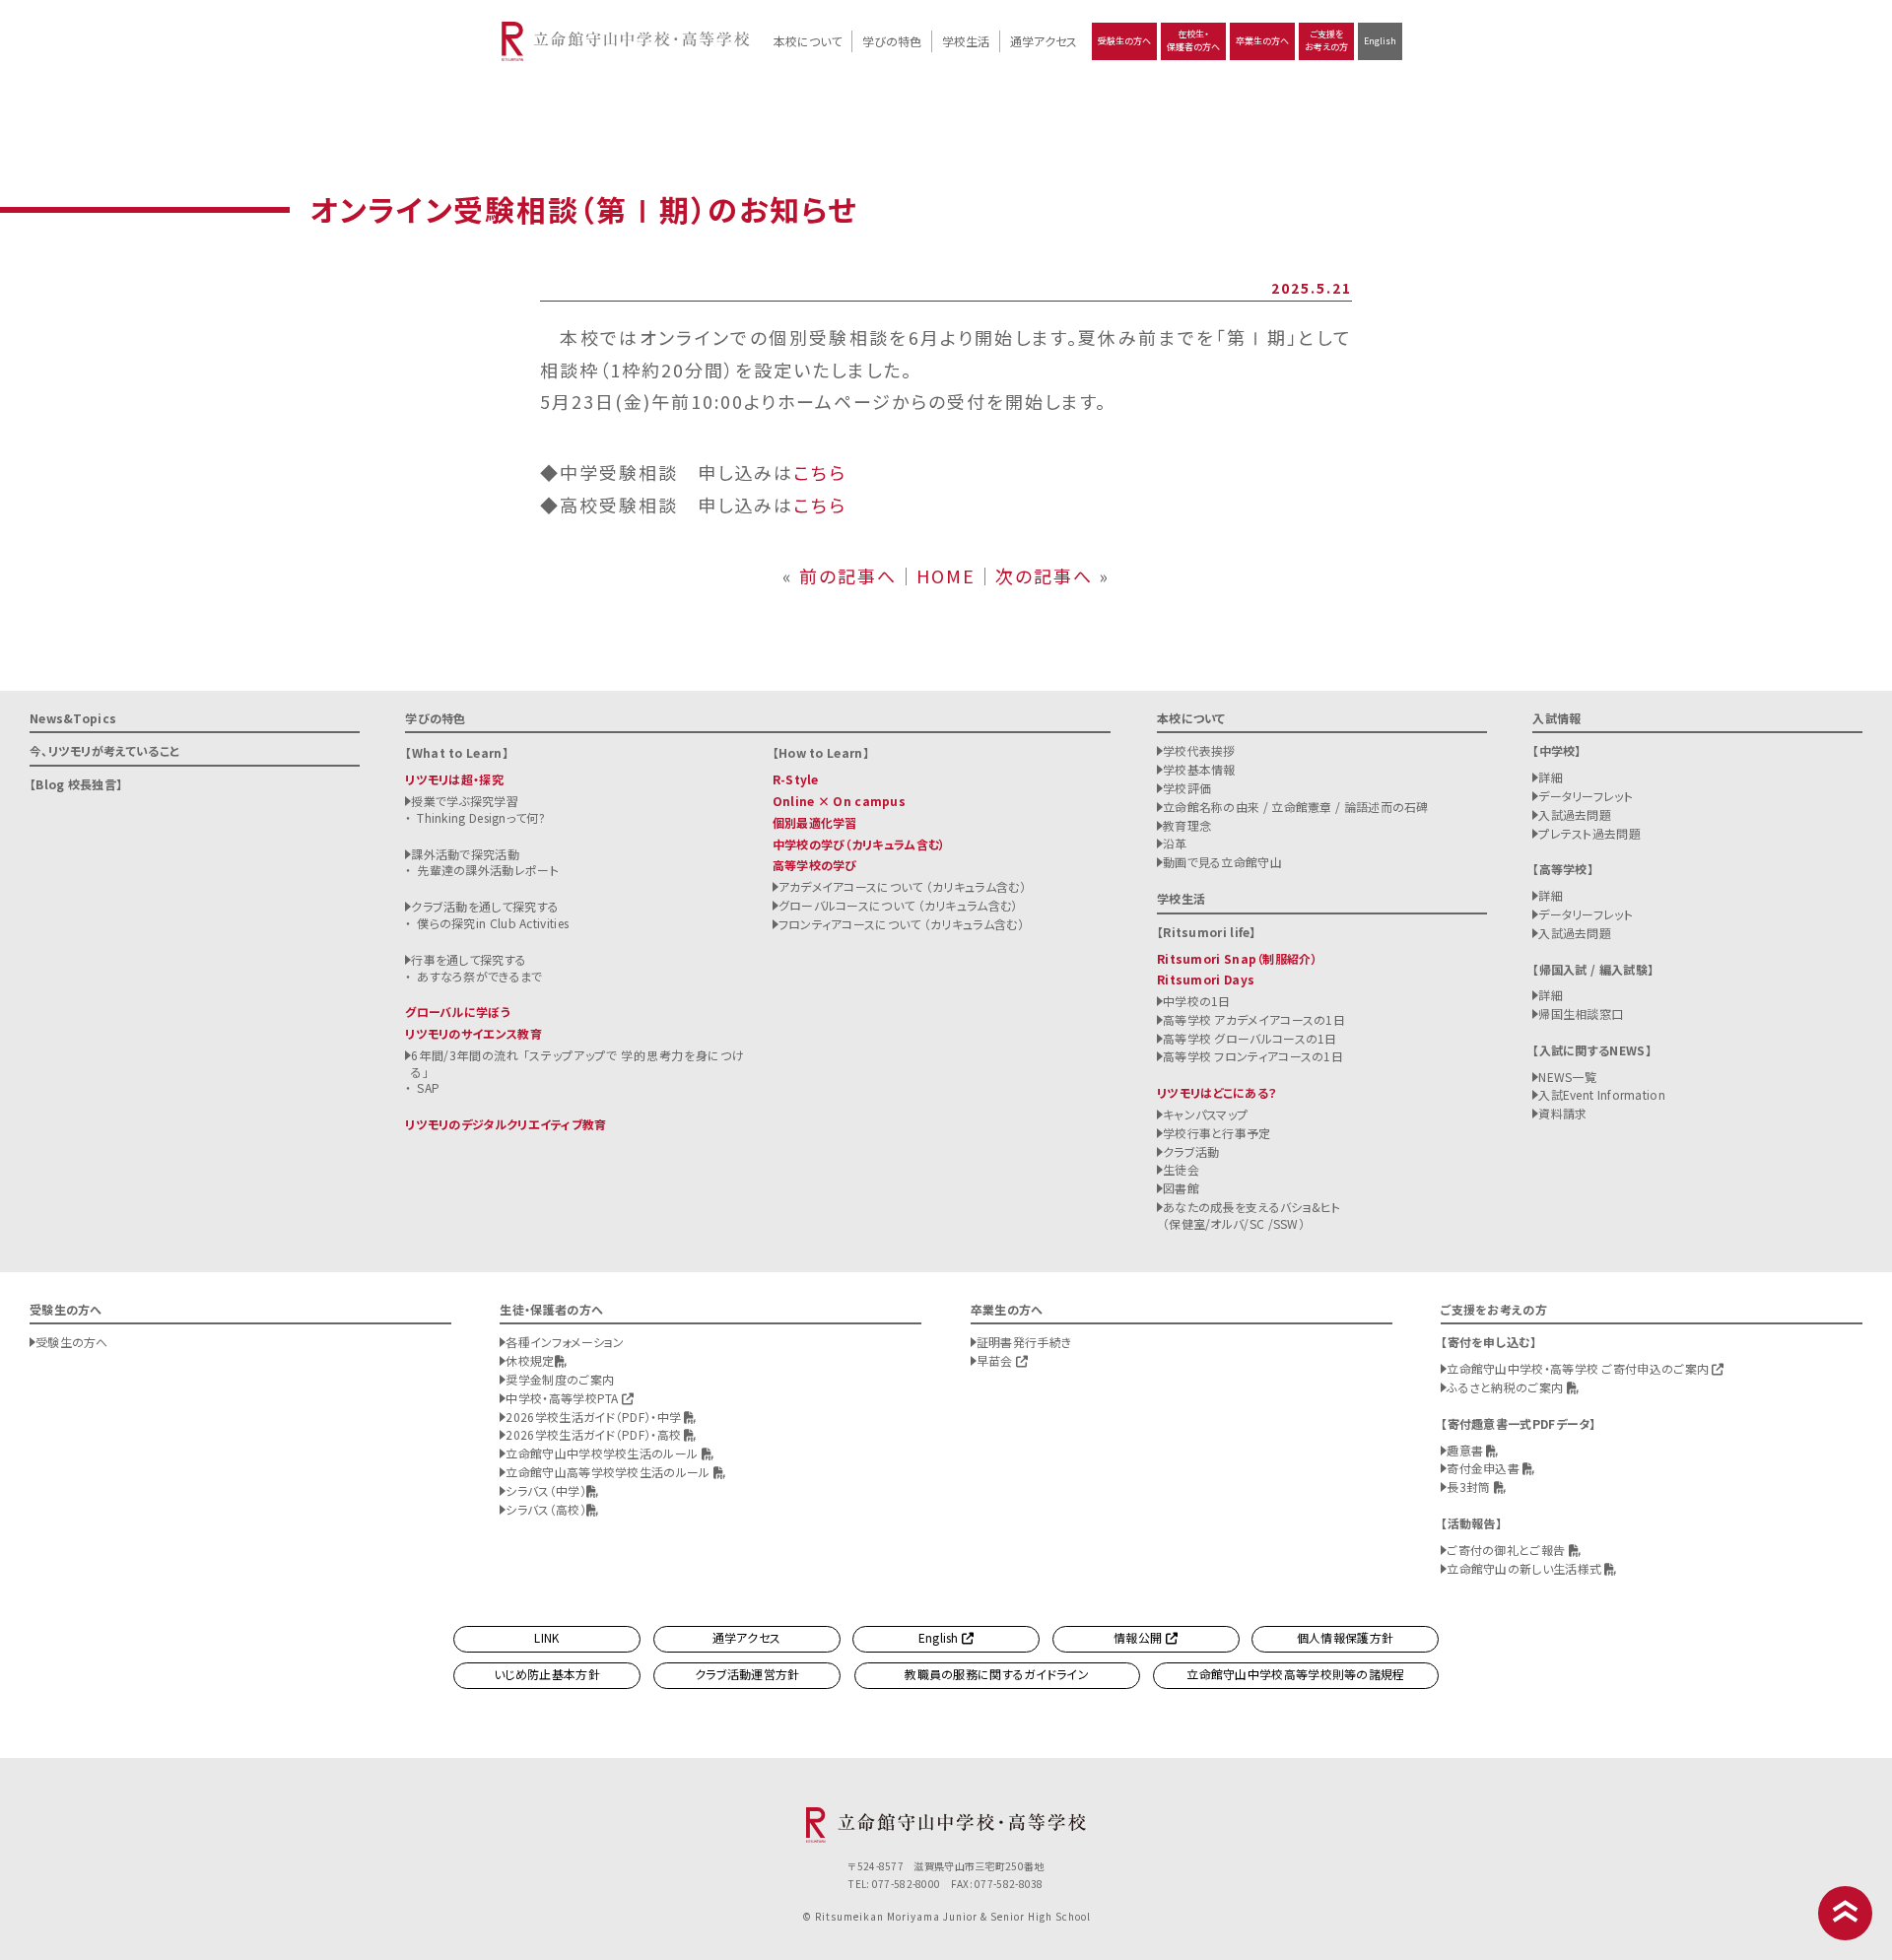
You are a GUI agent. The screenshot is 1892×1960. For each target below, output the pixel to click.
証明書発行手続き (1024, 1342)
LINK (546, 1637)
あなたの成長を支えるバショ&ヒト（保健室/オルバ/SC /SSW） (1252, 1215)
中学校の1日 (1197, 1001)
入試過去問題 (1575, 814)
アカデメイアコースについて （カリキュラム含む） (902, 886)
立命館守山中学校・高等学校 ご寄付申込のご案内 (1579, 1368)
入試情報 (1556, 718)
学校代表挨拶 (1199, 750)
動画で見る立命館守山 (1222, 862)
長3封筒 (1470, 1487)
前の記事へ (848, 575)
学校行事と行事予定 (1217, 1133)
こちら (820, 472)
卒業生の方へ (1262, 41)
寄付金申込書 (1485, 1468)
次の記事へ (1044, 575)
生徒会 (1181, 1169)
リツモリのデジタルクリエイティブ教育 (506, 1124)
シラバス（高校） (545, 1509)
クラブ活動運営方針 (747, 1674)
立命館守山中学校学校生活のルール (603, 1453)
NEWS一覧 (1567, 1077)
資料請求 (1562, 1113)
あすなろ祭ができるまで (479, 976)
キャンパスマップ (1205, 1114)
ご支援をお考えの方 (1326, 40)
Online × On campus (839, 801)
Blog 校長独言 (76, 784)
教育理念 (1187, 825)
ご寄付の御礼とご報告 (1507, 1550)
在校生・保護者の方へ (1193, 40)
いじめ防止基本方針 (547, 1674)
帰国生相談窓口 (1581, 1014)
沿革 (1175, 843)
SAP (428, 1087)
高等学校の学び (815, 865)
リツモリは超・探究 (454, 779)
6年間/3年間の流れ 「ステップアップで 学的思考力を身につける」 (577, 1063)
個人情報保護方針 (1345, 1637)
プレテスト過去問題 (1589, 833)
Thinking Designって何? (481, 817)
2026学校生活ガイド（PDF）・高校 (595, 1434)
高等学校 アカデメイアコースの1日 (1254, 1019)
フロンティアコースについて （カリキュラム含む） (901, 924)
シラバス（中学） (545, 1490)
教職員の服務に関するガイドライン (997, 1674)
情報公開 (1140, 1637)
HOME (946, 575)
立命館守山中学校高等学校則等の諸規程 (1295, 1674)
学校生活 (966, 41)
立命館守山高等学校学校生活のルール (609, 1472)
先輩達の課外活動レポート (488, 870)
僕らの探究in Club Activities (493, 923)
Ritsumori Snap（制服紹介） (1237, 958)
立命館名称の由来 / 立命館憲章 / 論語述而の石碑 (1296, 807)
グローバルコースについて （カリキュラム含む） (898, 905)
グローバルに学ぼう (458, 1012)
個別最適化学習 (815, 822)
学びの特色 (892, 41)
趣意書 (1466, 1450)
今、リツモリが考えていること (104, 750)
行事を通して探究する (469, 959)
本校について (808, 41)
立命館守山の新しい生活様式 (1525, 1568)
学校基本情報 (1199, 769)
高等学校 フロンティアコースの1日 (1253, 1056)
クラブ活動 (1191, 1151)
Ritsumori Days (1206, 979)
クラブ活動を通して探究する (485, 906)
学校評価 (1187, 788)
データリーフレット (1586, 796)
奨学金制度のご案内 (560, 1379)
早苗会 (996, 1360)
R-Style (796, 779)
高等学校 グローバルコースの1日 (1250, 1038)
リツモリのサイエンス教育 (473, 1033)
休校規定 (530, 1360)
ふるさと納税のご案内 (1506, 1387)
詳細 (1551, 777)
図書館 (1181, 1188)
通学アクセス (1044, 41)
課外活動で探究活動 (465, 854)
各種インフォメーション (565, 1342)
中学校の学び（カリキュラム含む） (859, 844)
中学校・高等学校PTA (564, 1398)
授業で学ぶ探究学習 (465, 801)
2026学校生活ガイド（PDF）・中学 (595, 1417)
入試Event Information (1602, 1094)
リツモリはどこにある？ (1216, 1092)
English (1380, 41)
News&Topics (73, 718)
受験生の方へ (1124, 41)
